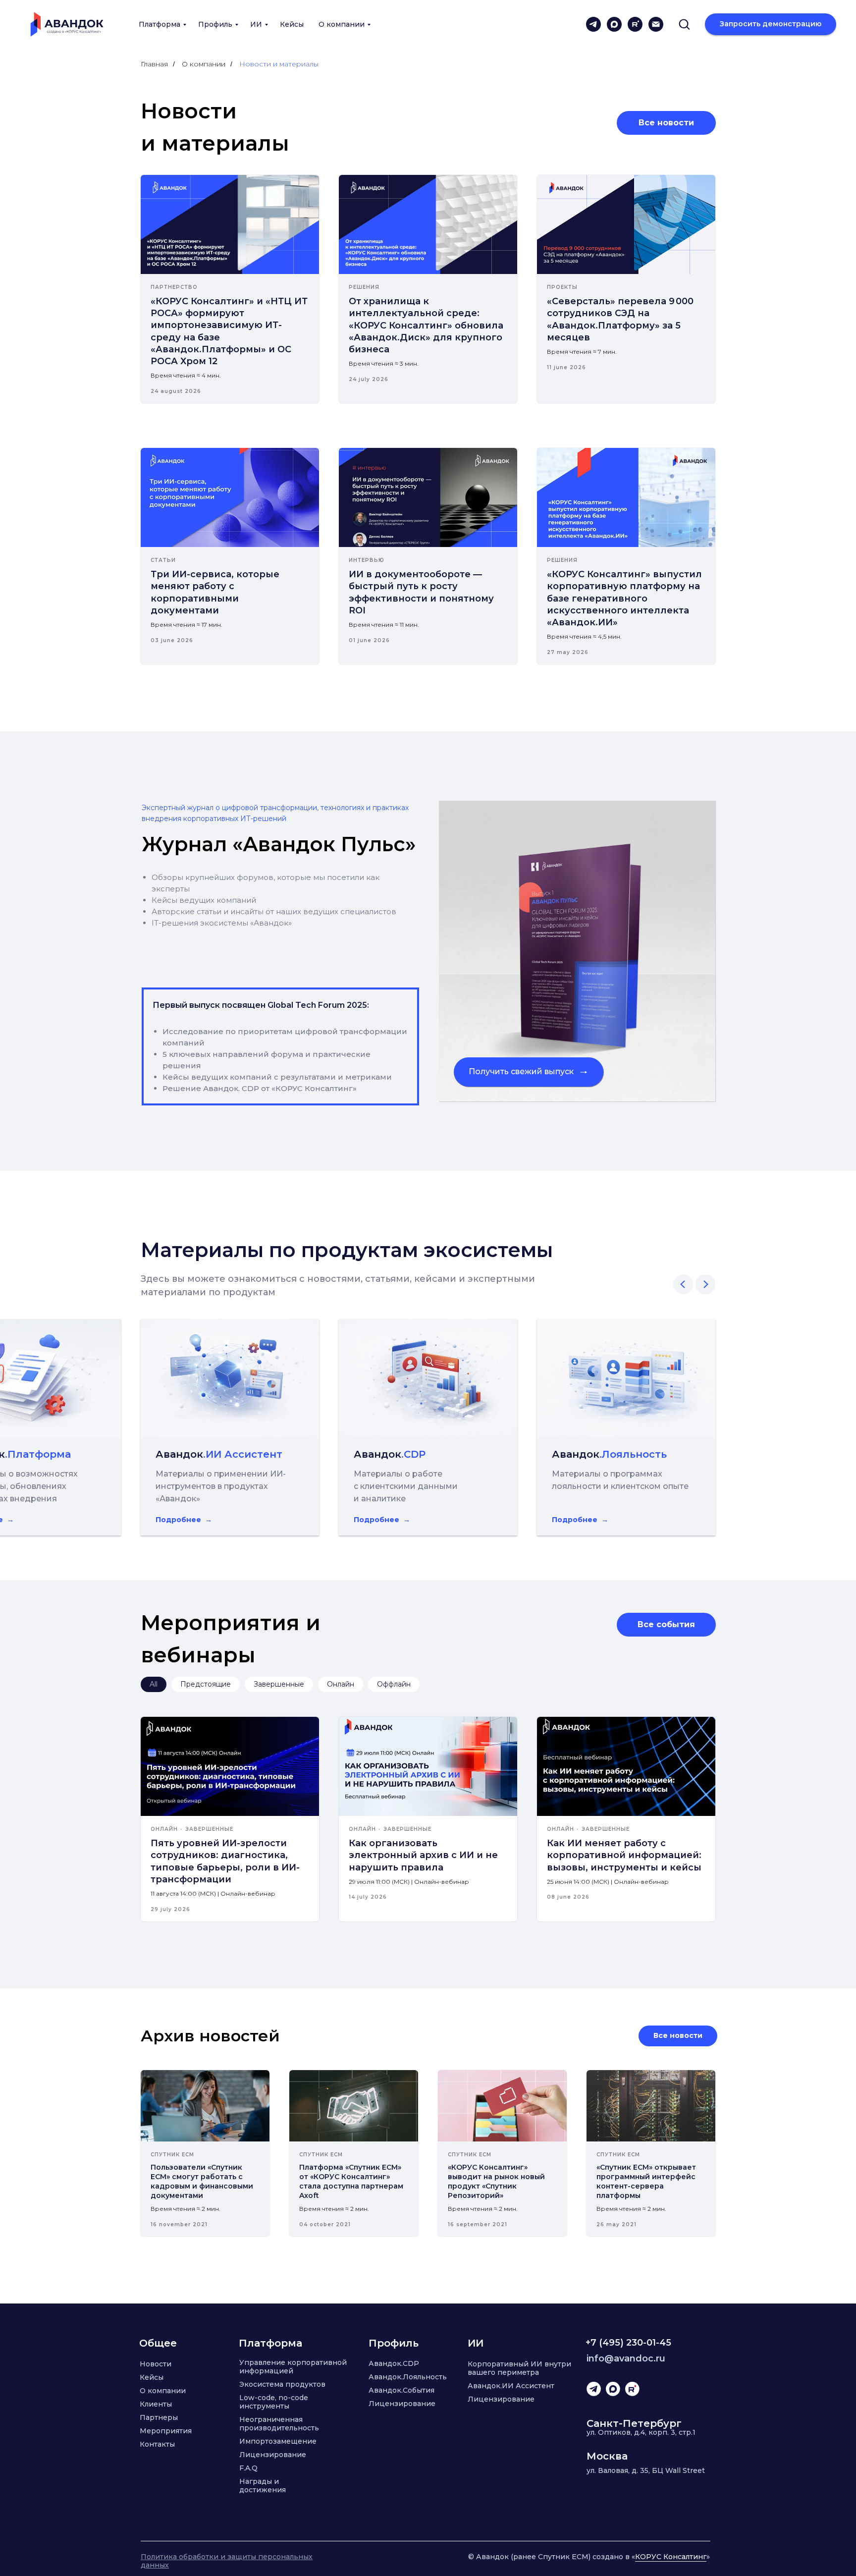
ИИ (256, 24)
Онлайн (341, 1684)
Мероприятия (166, 2431)
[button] (684, 24)
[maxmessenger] (614, 24)
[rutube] (635, 24)
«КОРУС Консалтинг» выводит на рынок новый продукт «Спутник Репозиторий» (496, 2181)
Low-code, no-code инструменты (274, 2402)
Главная (154, 64)
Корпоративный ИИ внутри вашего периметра (519, 2368)
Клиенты (156, 2404)
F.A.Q (248, 2468)
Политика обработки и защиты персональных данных (227, 2561)
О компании (342, 24)
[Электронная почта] (656, 24)
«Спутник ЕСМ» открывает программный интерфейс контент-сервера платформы (646, 2181)
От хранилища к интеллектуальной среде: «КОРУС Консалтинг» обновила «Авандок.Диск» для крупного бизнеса (426, 325)
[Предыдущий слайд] (683, 1284)
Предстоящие (206, 1684)
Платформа (160, 24)
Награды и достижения (263, 2486)
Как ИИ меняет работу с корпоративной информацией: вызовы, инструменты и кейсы (624, 1855)
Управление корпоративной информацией (293, 2367)
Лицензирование (273, 2455)
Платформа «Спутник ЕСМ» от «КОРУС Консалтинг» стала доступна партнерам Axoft (351, 2181)
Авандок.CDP (394, 2363)
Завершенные (279, 1684)
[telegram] (593, 24)
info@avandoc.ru (626, 2358)
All (154, 1684)
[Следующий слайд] (705, 1284)
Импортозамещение (278, 2441)
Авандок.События (401, 2390)
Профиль (215, 24)
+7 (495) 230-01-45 (628, 2343)
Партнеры (159, 2417)
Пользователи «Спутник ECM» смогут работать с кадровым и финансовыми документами (202, 2181)
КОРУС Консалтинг (671, 2557)
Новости (156, 2364)
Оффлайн (394, 1684)
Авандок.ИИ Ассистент (511, 2386)
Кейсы (292, 24)
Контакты (157, 2444)
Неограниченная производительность (279, 2424)
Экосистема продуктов (282, 2384)
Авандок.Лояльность (408, 2377)
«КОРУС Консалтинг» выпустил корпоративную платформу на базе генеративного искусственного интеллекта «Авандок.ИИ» (624, 598)
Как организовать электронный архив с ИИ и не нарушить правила (423, 1855)
